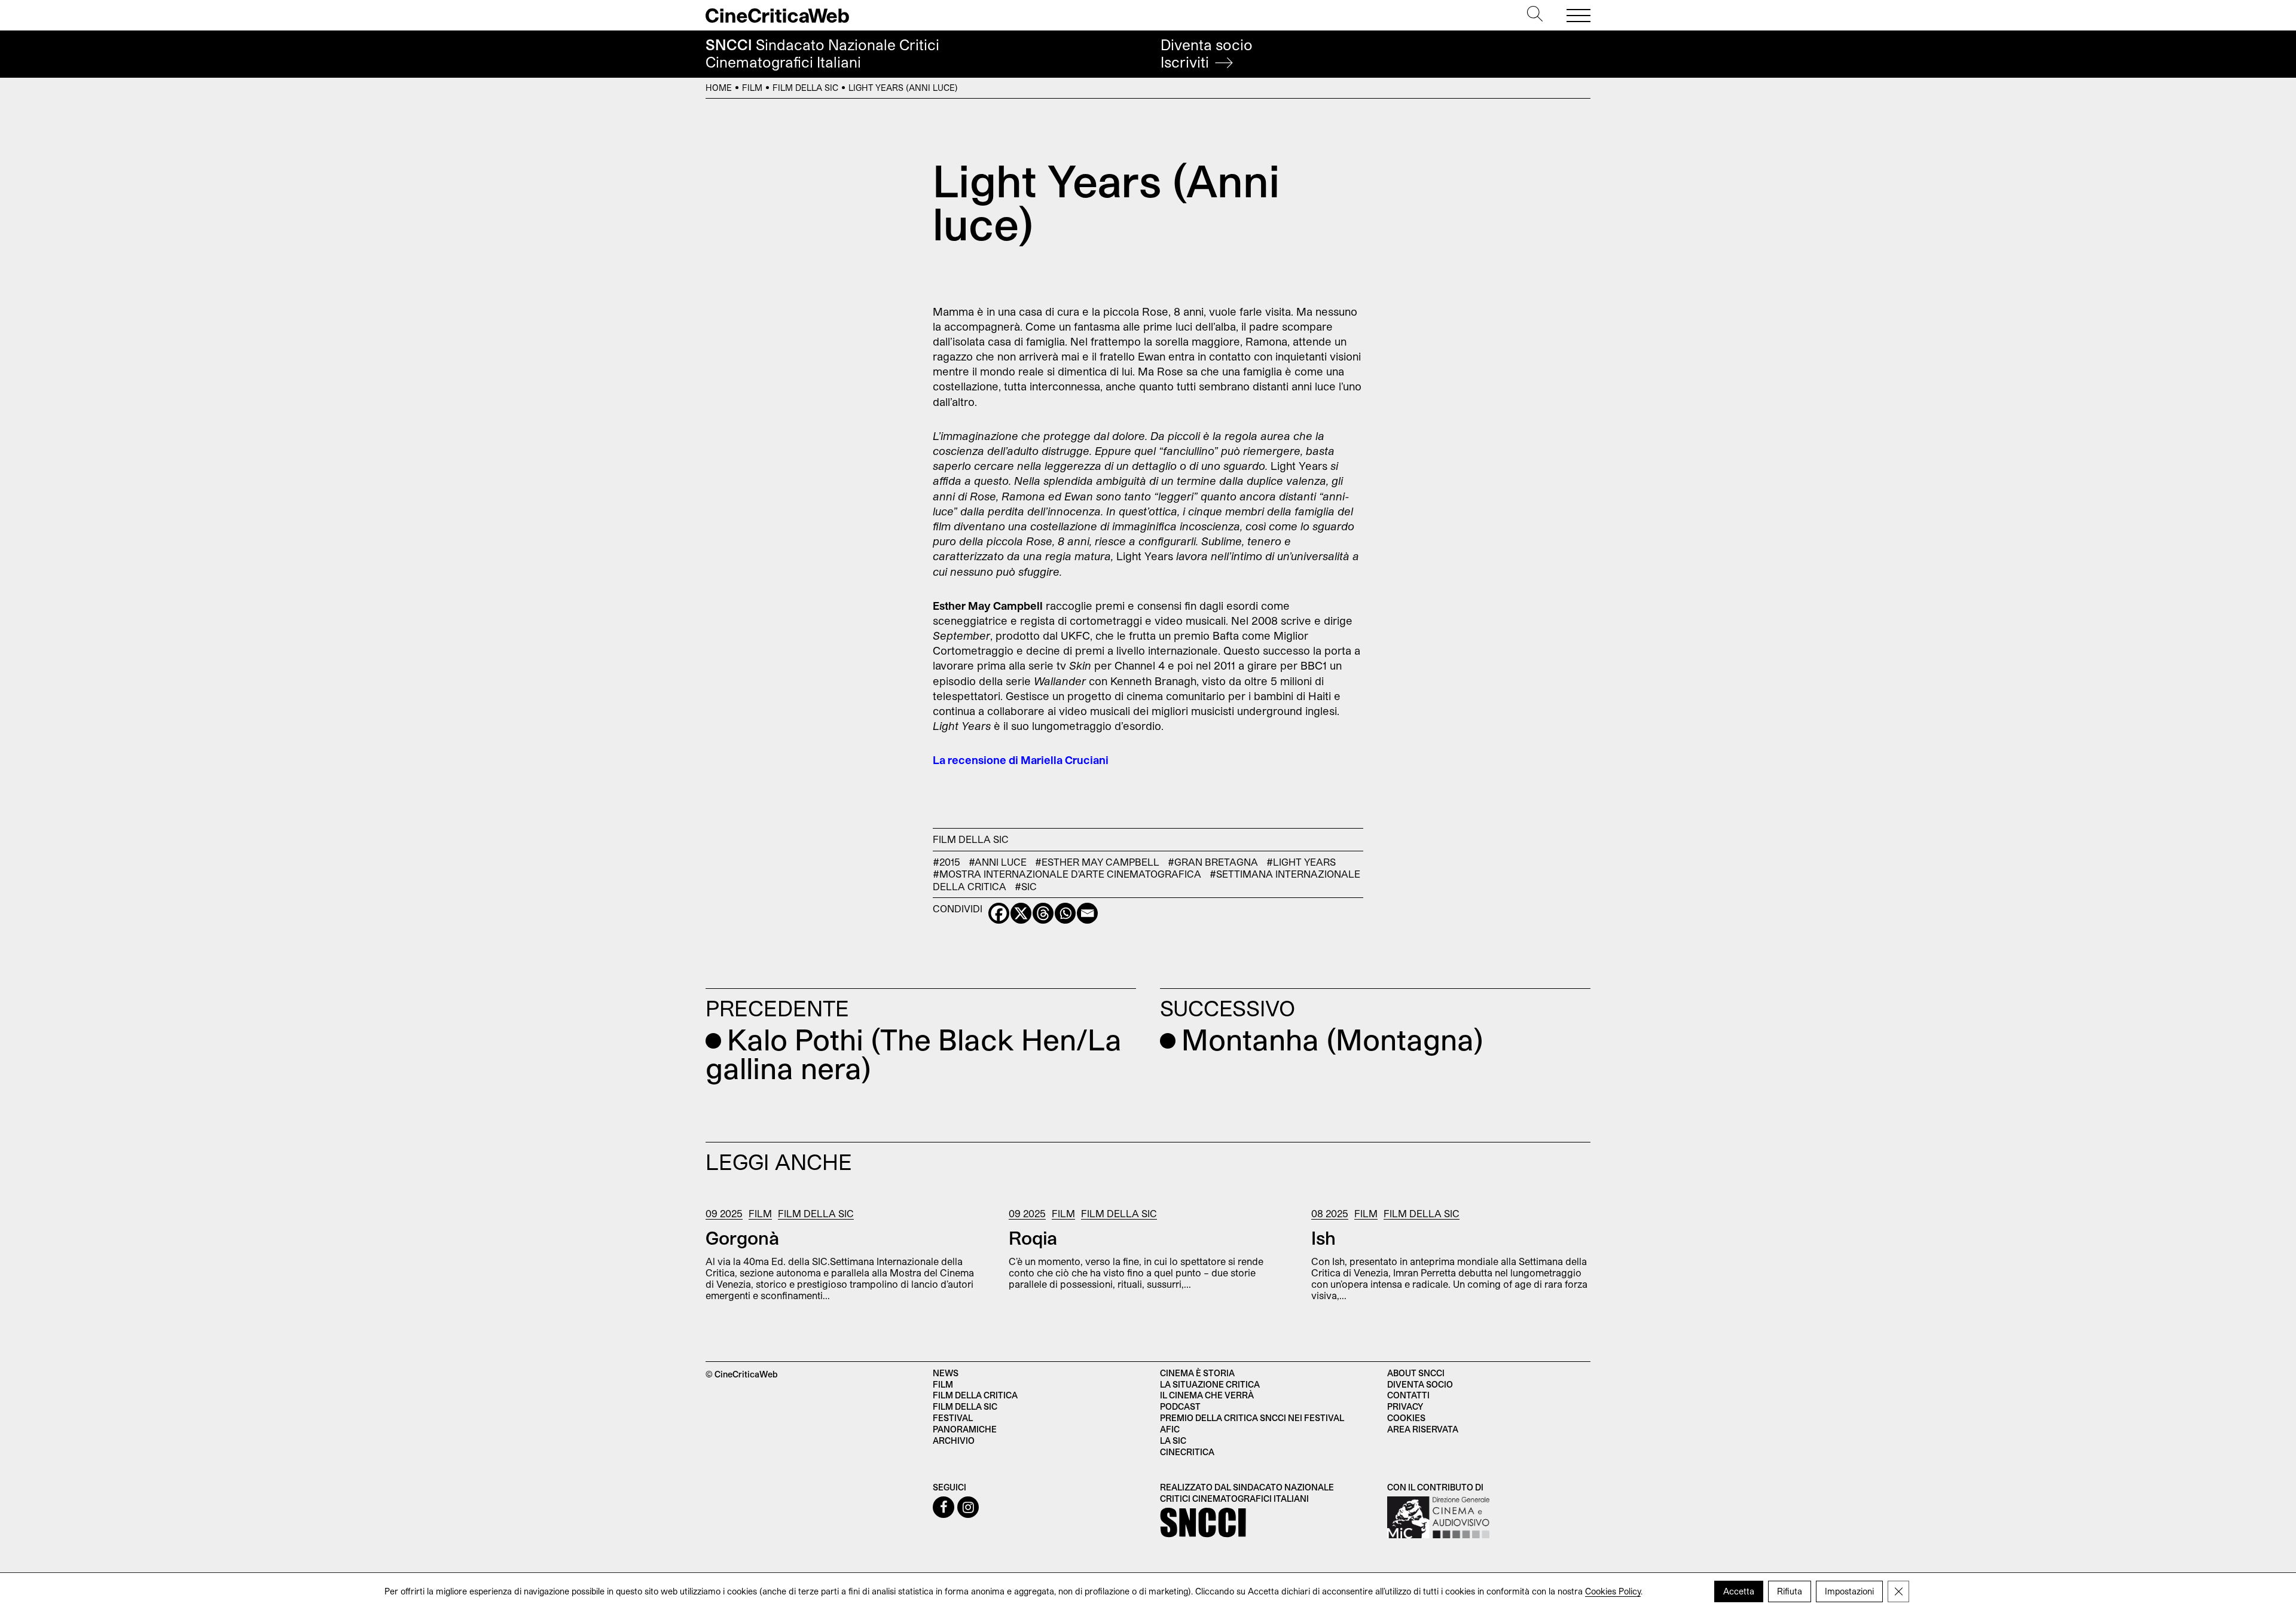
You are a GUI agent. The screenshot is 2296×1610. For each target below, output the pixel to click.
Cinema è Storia (1197, 1373)
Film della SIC (805, 88)
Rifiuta (1790, 1591)
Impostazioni (1849, 1591)
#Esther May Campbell (1097, 861)
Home (719, 88)
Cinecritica (1187, 1452)
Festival (953, 1418)
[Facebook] (999, 913)
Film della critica (975, 1395)
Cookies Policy (1613, 1591)
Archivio (954, 1441)
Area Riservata (1423, 1429)
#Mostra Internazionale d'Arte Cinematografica (1067, 873)
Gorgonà (742, 1238)
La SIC (1173, 1441)
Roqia (1033, 1238)
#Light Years (1301, 861)
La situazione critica (1210, 1384)
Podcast (1180, 1406)
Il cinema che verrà (1207, 1395)
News (946, 1373)
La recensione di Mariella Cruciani (1021, 760)
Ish (1323, 1238)
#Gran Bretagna (1213, 861)
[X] (1021, 913)
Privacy (1405, 1406)
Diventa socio (1207, 54)
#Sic (1026, 886)
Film (752, 88)
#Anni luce (998, 861)
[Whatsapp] (1065, 913)
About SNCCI (1416, 1373)
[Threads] (1043, 913)
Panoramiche (965, 1429)
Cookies (1406, 1418)
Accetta (1739, 1591)
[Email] (1087, 913)
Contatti (1408, 1395)
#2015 (947, 861)
